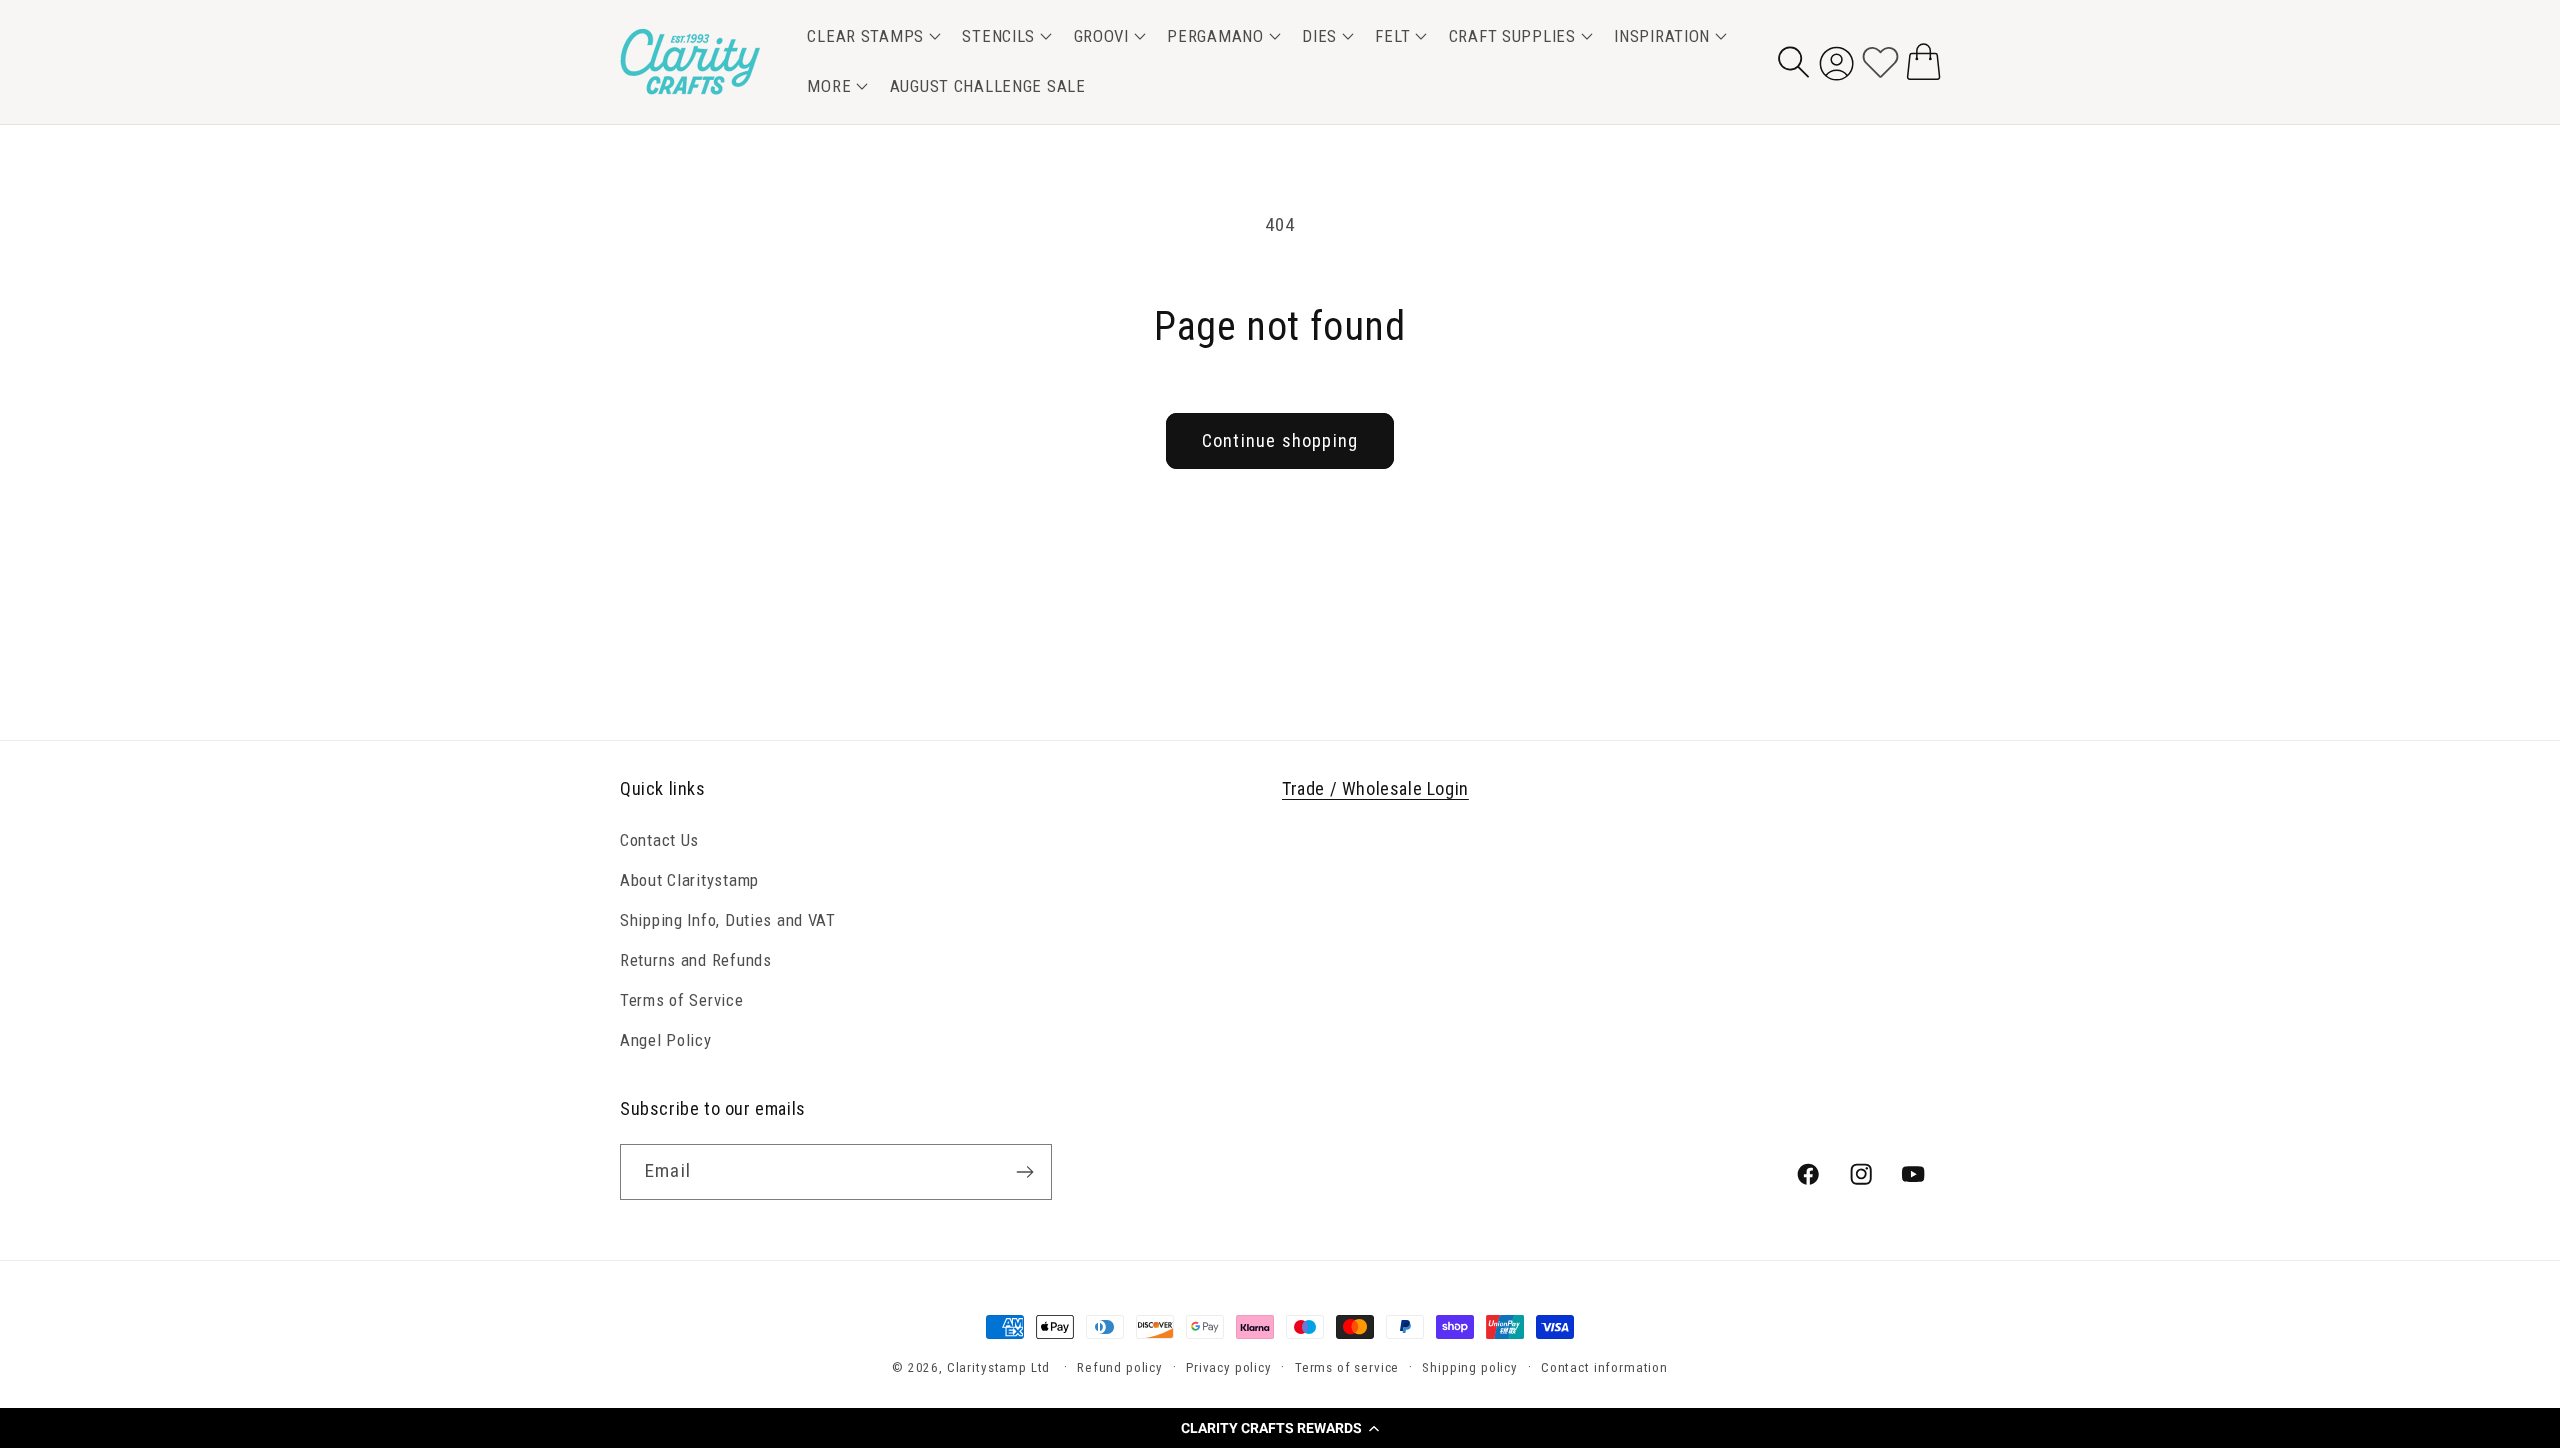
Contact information (1604, 1367)
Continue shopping (1280, 440)
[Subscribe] (1024, 1172)
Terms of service (1347, 1367)
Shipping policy (1470, 1367)
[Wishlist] (1880, 61)
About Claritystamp (689, 880)
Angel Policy (666, 1040)
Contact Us (659, 840)
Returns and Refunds (696, 960)
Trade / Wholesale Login (1375, 788)
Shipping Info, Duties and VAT (728, 920)
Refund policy (1120, 1367)
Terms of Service (682, 1000)
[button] (1280, 1428)
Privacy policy (1229, 1367)
